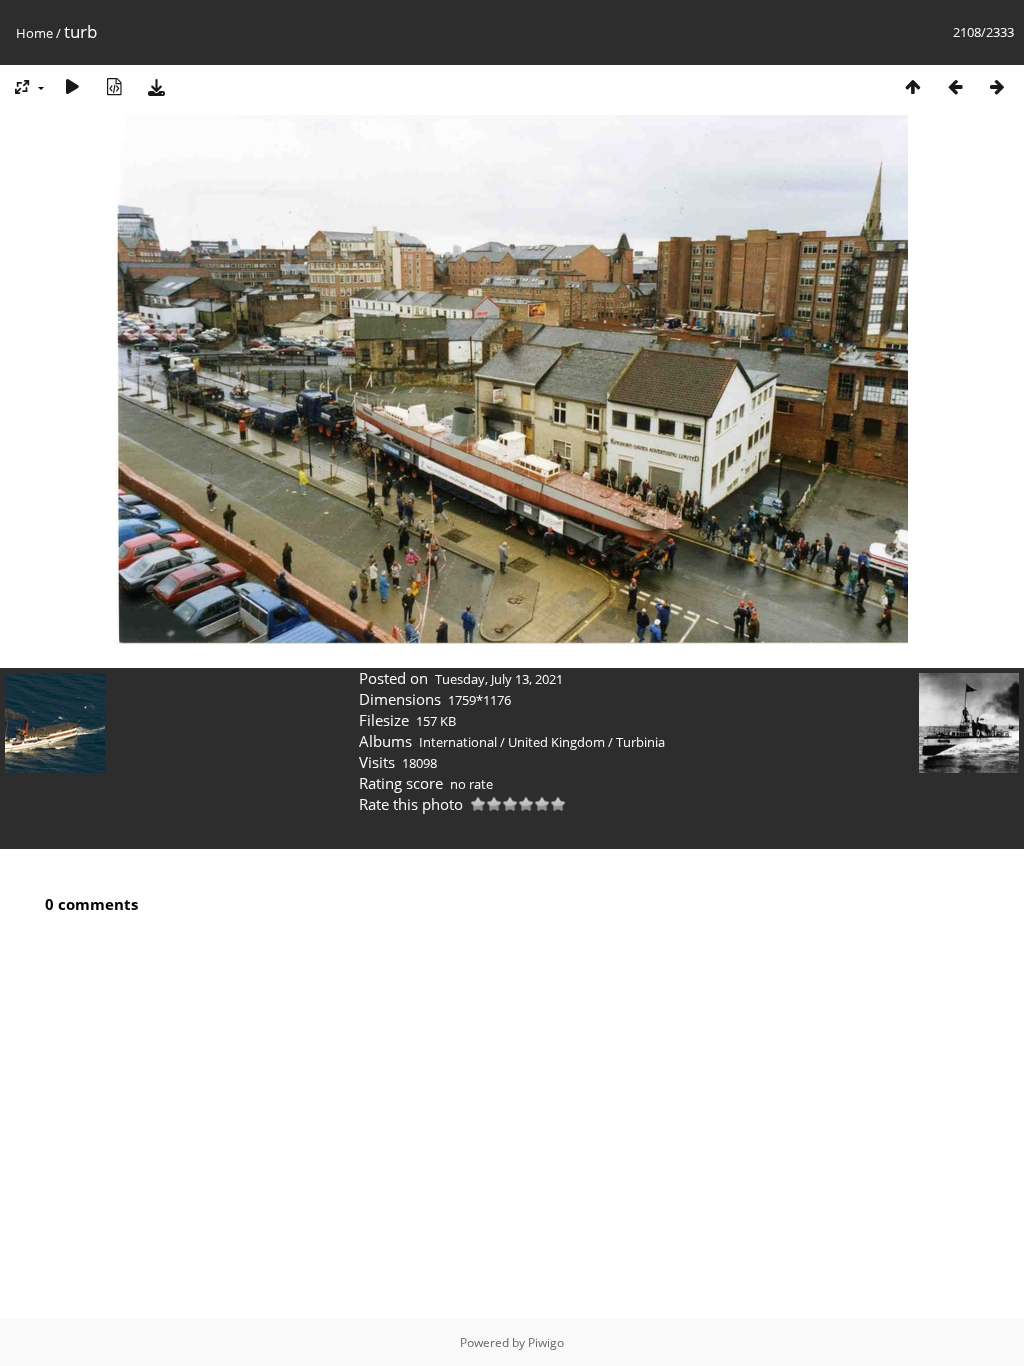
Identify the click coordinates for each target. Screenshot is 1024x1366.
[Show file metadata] (114, 86)
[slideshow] (72, 86)
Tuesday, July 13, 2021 (499, 679)
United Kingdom (556, 742)
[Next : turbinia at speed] (997, 86)
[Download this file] (156, 86)
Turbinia (640, 742)
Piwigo (546, 1342)
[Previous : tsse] (955, 86)
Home (34, 33)
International (458, 742)
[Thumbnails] (913, 86)
